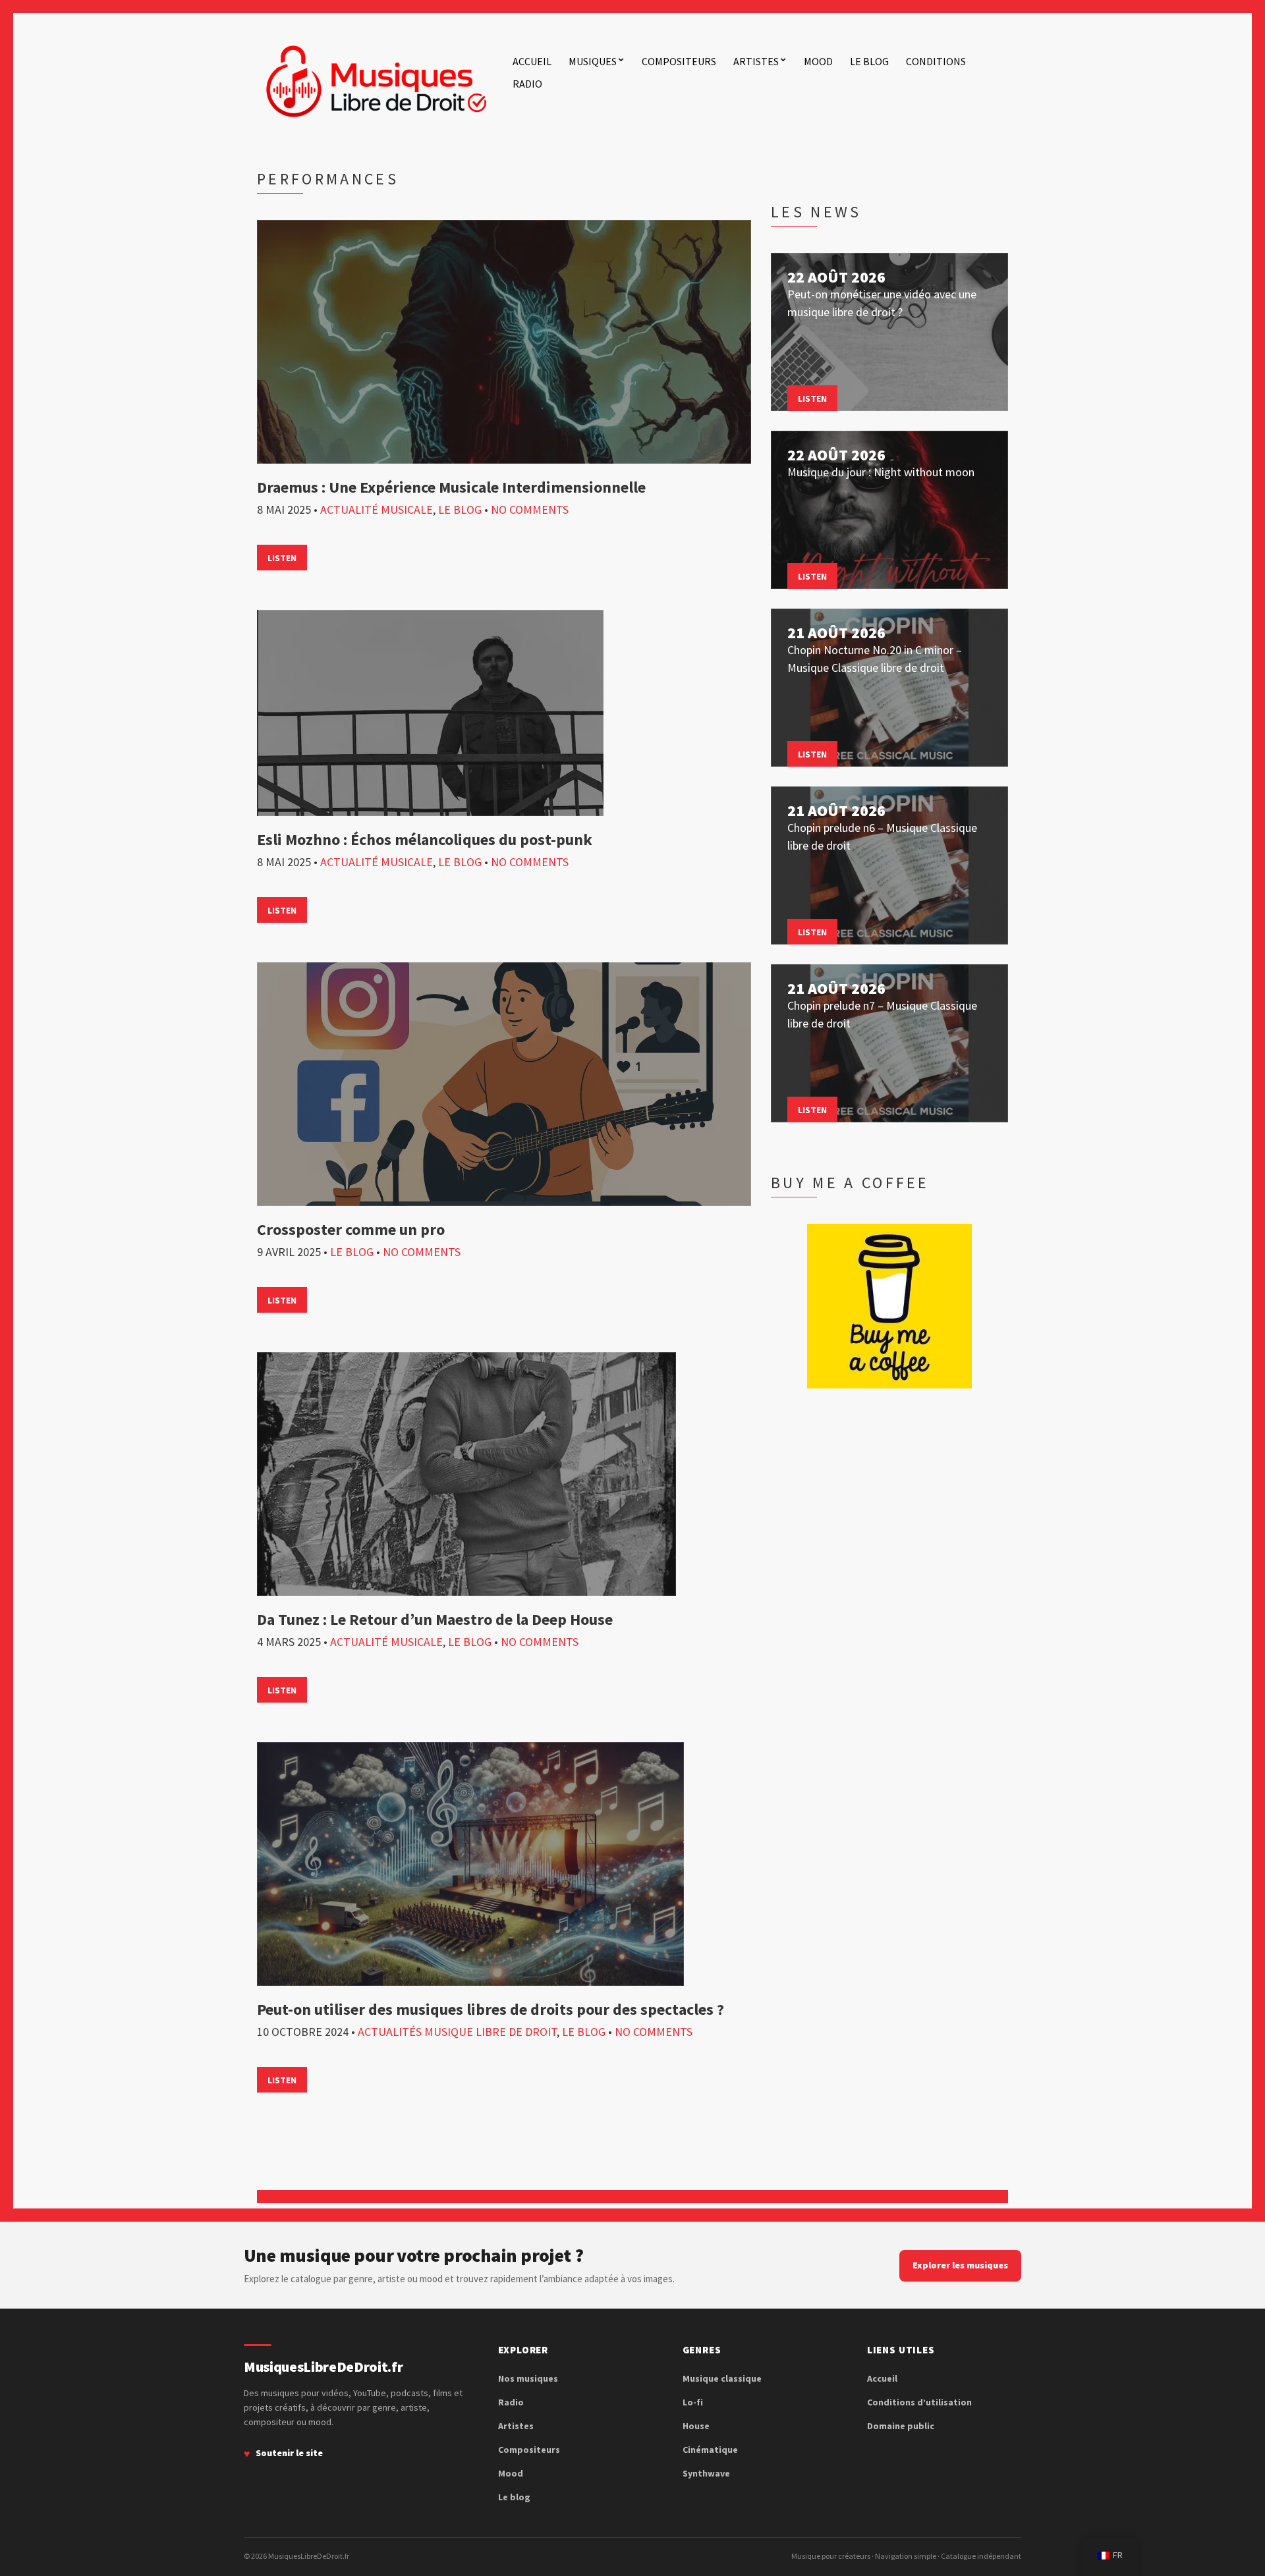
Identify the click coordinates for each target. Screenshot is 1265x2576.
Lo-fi (693, 2402)
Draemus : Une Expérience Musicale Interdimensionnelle (451, 487)
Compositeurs (679, 61)
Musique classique (722, 2378)
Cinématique (710, 2450)
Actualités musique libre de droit (457, 2032)
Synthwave (706, 2473)
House (696, 2426)
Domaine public (901, 2426)
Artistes (756, 61)
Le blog (869, 61)
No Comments (530, 509)
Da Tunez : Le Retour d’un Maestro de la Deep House (435, 1619)
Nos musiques (528, 2378)
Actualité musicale (377, 509)
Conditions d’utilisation (919, 2402)
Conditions (936, 61)
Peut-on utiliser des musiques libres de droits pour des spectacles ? (491, 2009)
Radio (527, 84)
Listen (282, 558)
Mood (818, 61)
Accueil (532, 61)
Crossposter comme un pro (351, 1229)
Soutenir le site (289, 2453)
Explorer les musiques (960, 2265)
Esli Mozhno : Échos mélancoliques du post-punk (425, 839)
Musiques (593, 61)
